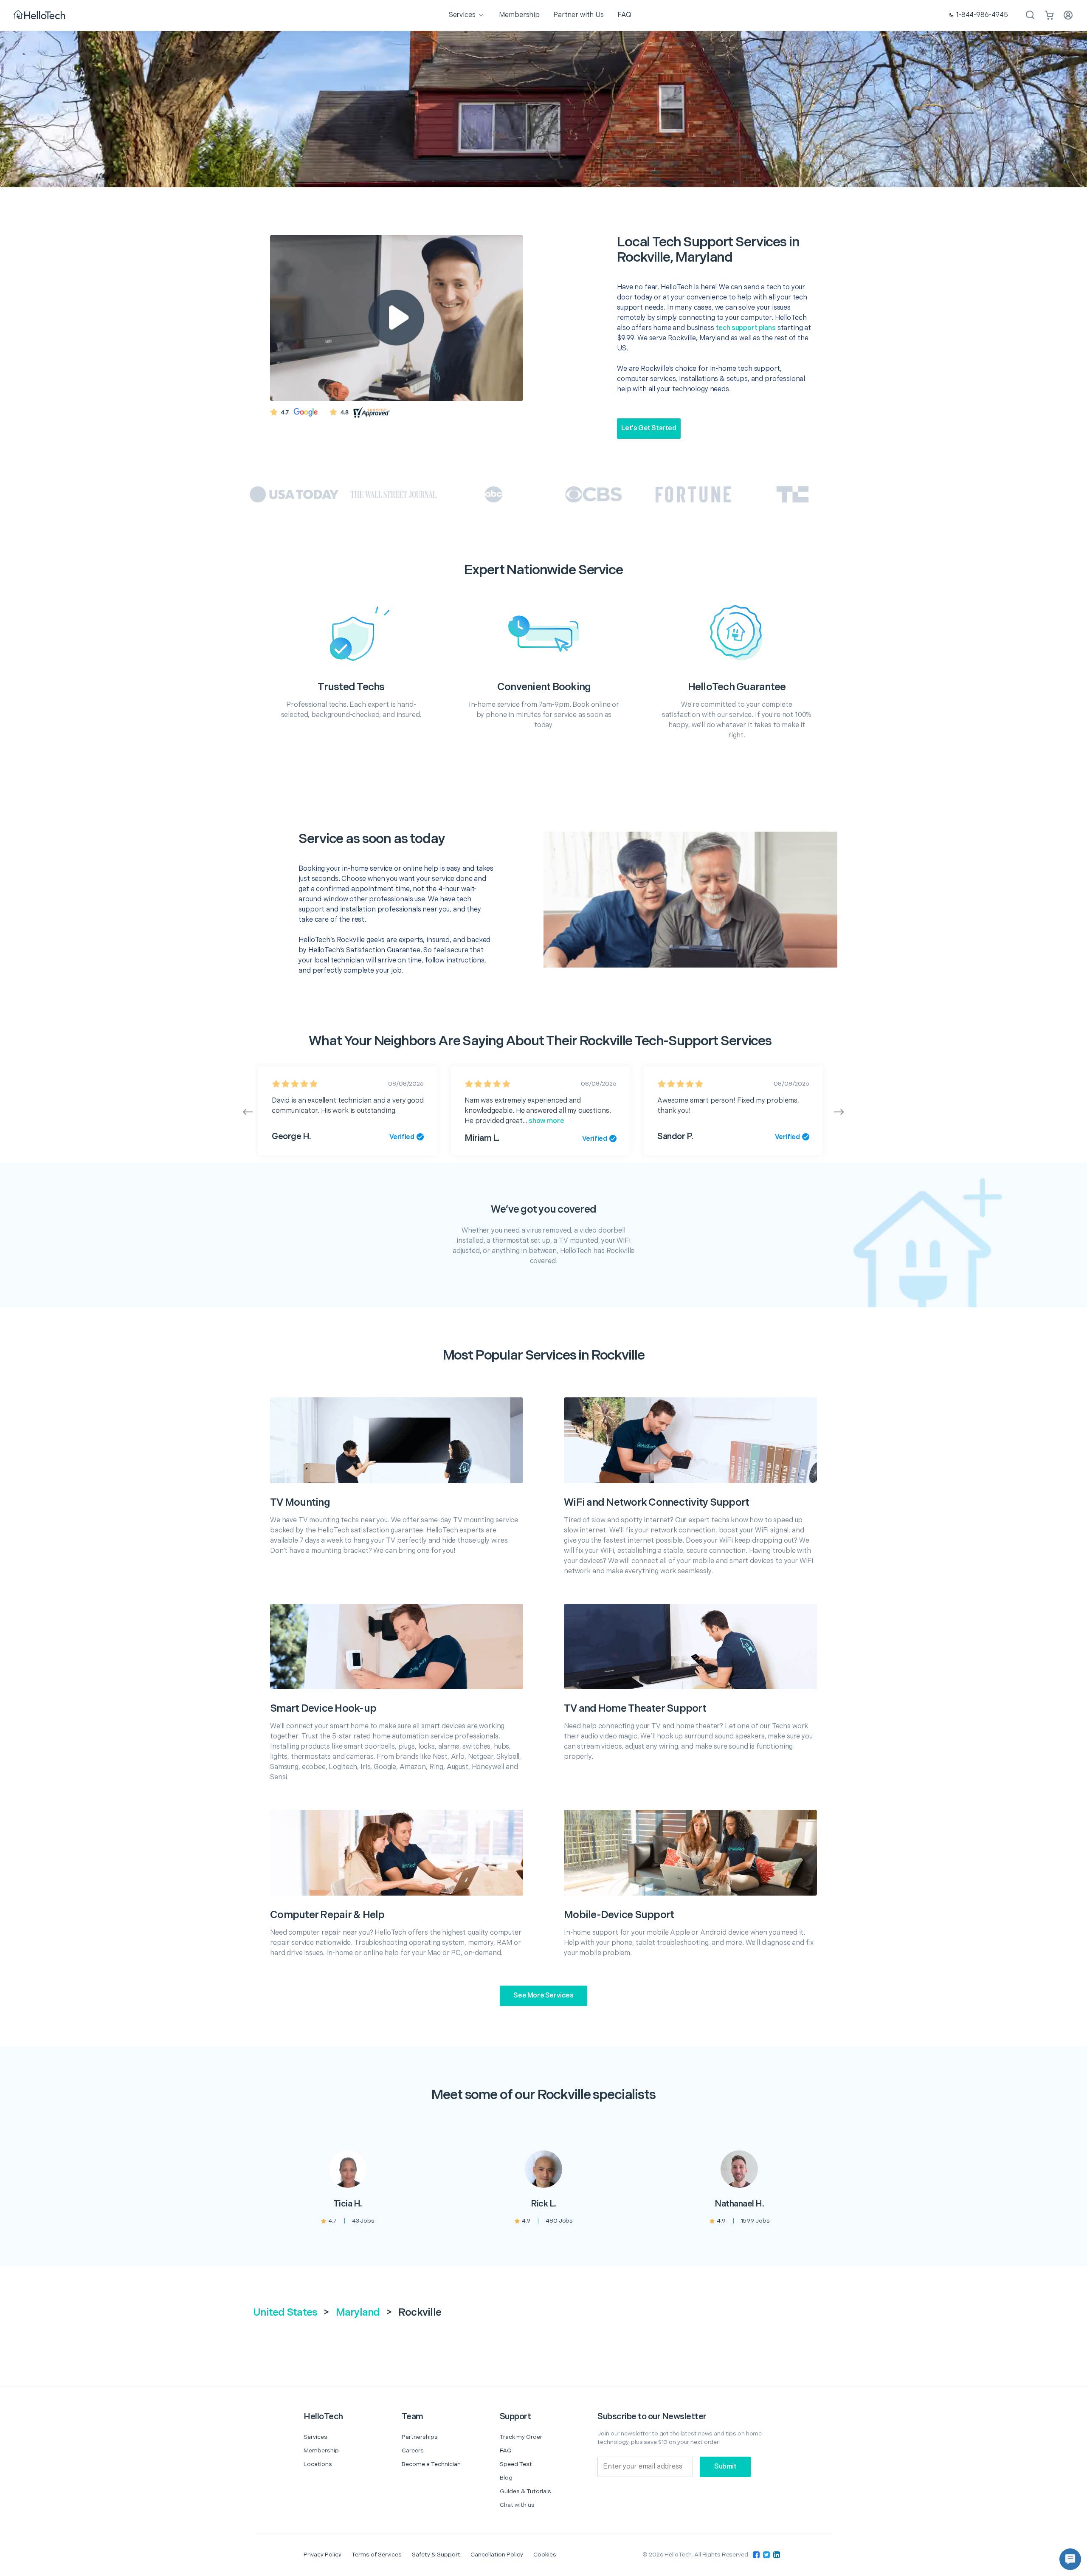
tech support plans (746, 328)
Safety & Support (436, 2555)
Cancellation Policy (497, 2555)
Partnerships (420, 2437)
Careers (413, 2450)
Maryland (358, 2312)
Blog (506, 2478)
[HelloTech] (40, 16)
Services (315, 2437)
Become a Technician (431, 2464)
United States (285, 2312)
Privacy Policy (322, 2555)
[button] (1070, 2559)
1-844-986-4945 (982, 15)
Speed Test (516, 2464)
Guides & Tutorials (525, 2491)
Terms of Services (377, 2555)
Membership (321, 2450)
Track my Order (521, 2437)
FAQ (506, 2450)
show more (546, 1121)
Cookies (545, 2555)
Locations (318, 2464)
